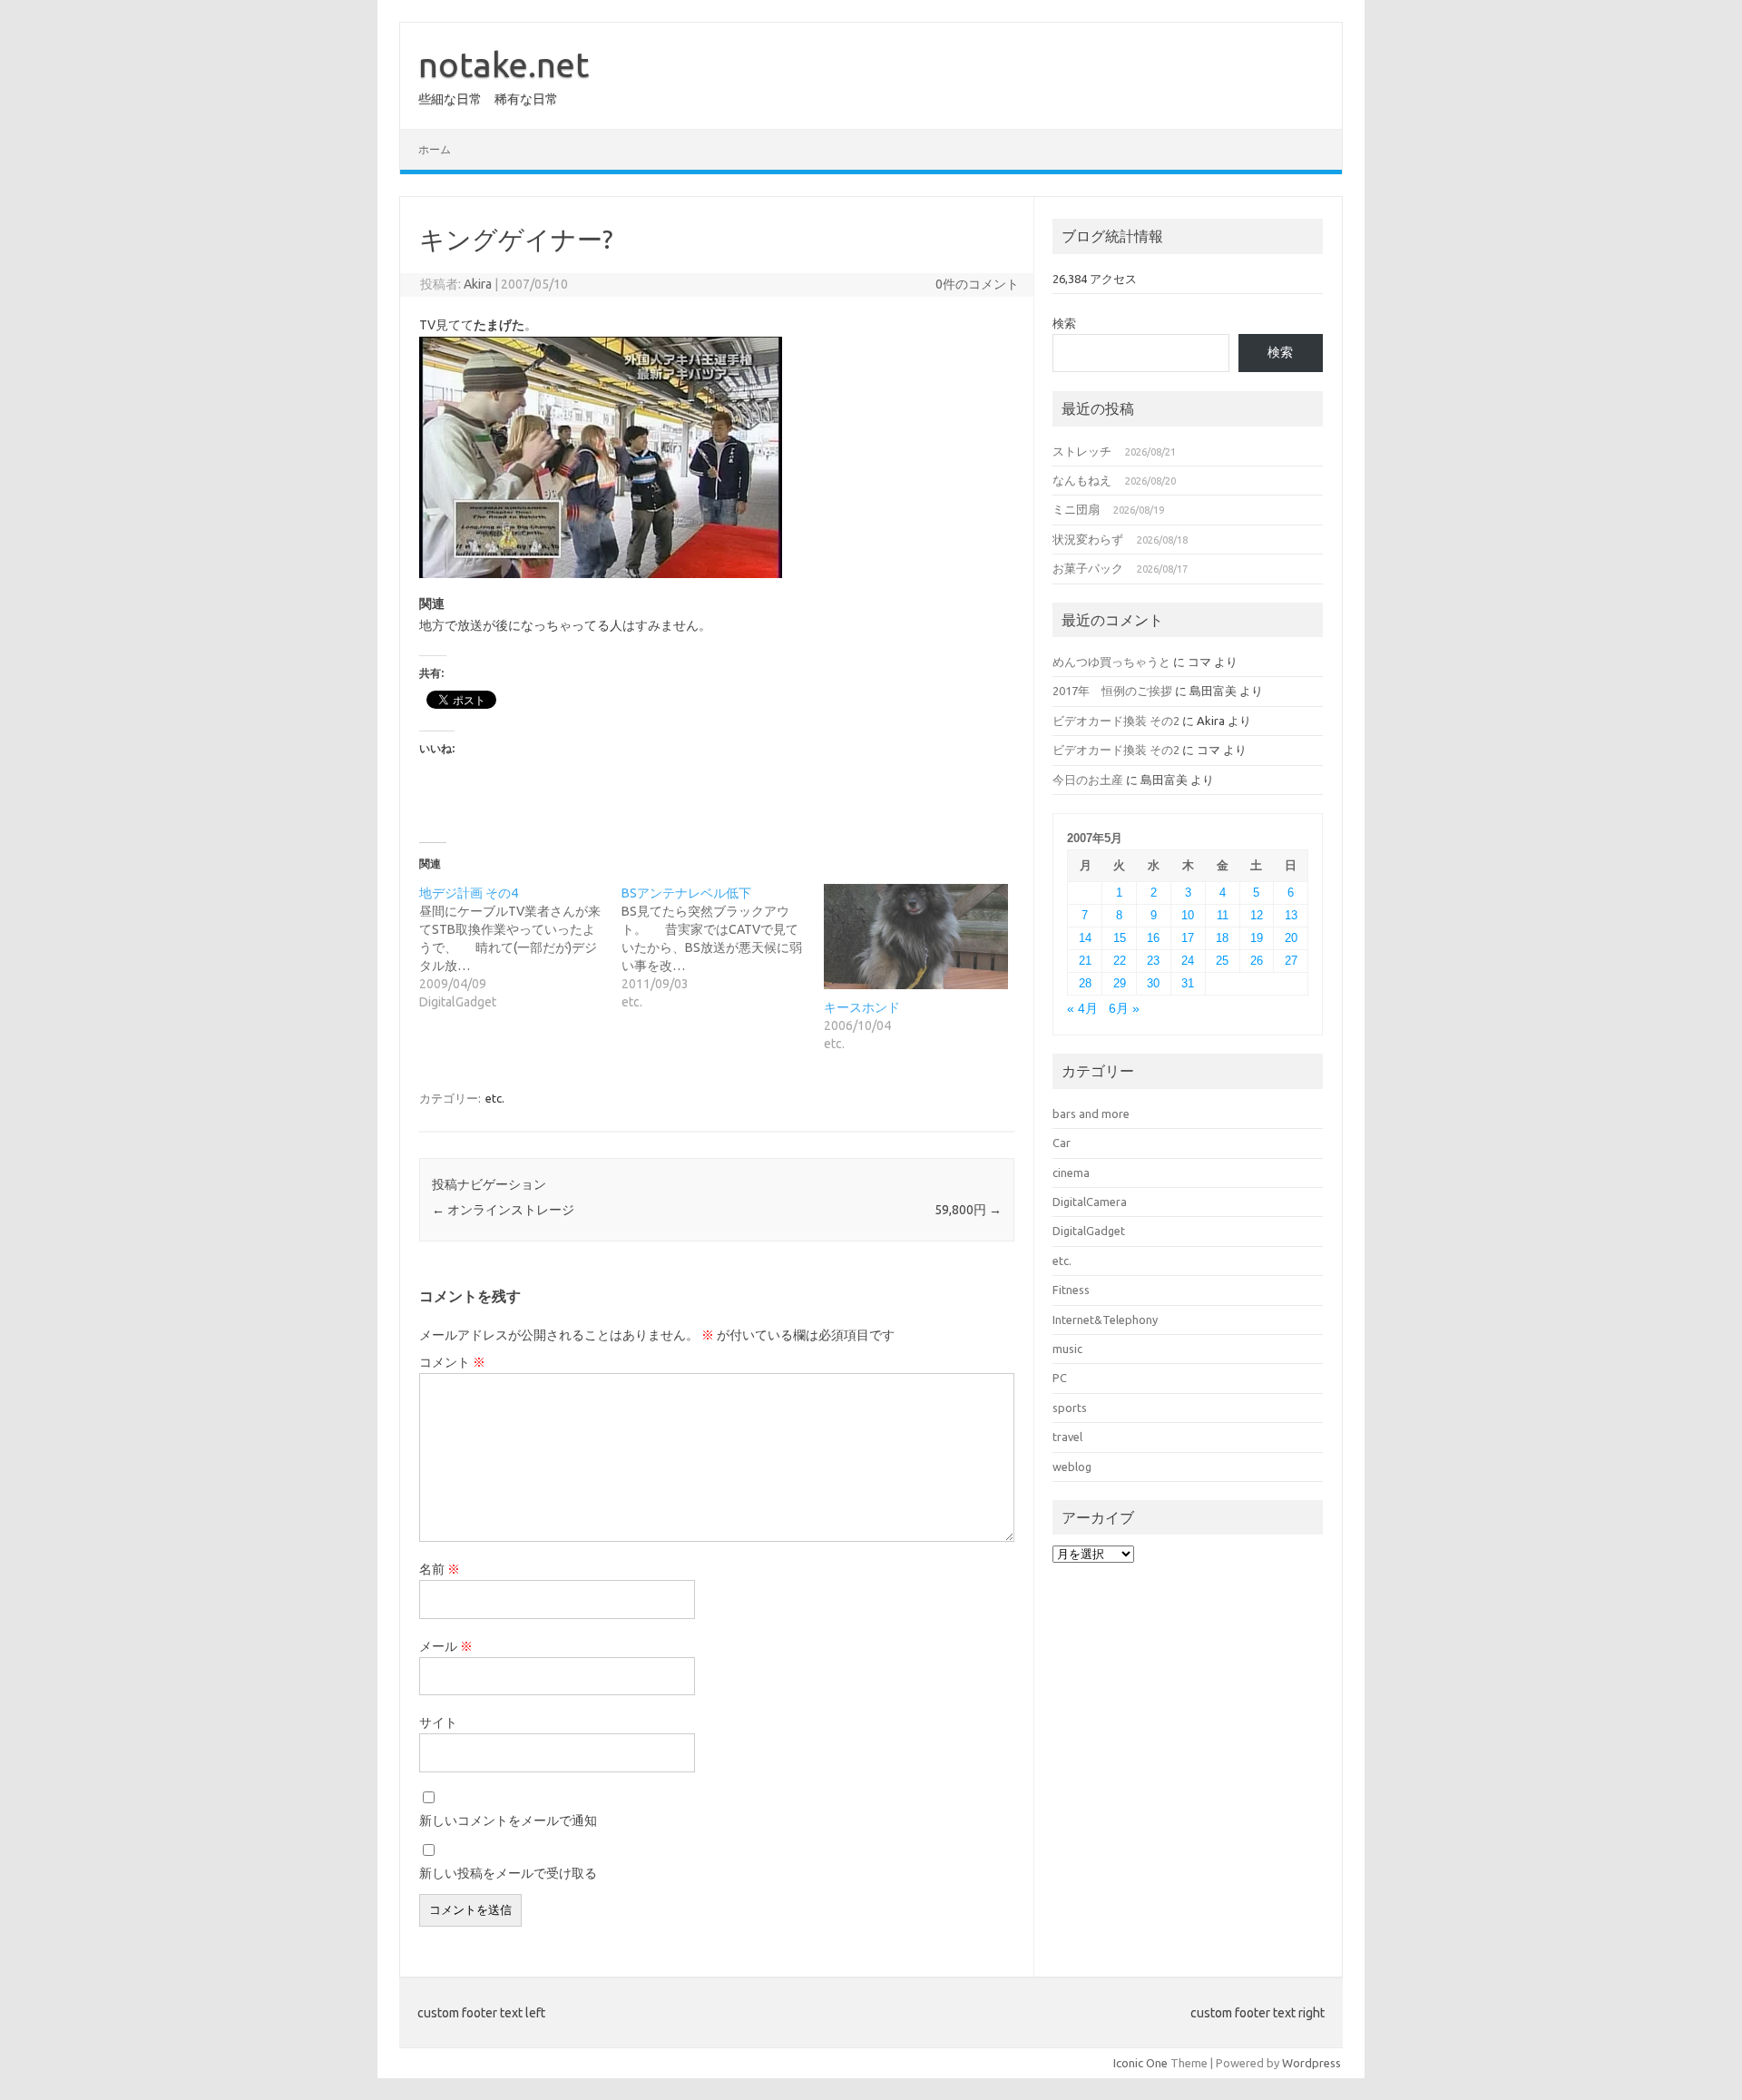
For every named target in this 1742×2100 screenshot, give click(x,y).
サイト (438, 1722)
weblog (1072, 1467)
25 (1222, 961)
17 (1188, 938)
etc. (495, 1098)
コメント (452, 1362)
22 (1120, 961)
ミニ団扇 (1076, 509)
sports (1070, 1408)
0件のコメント (977, 284)
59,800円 (968, 1210)
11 (1223, 915)
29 (1120, 983)
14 (1085, 938)
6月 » (1124, 1009)
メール (446, 1646)
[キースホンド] (916, 937)
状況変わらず (1088, 539)
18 (1222, 938)
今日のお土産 (1088, 780)
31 (1188, 983)
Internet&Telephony (1105, 1320)
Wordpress (1311, 2063)
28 (1085, 983)
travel (1067, 1437)
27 (1291, 961)
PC (1060, 1378)
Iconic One (1140, 2063)
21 (1085, 961)
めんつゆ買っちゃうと (1111, 662)
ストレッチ (1082, 451)
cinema (1071, 1173)
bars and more (1091, 1114)
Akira (478, 284)
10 (1188, 915)
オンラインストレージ (503, 1210)
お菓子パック (1088, 568)
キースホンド (862, 1007)
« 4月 (1082, 1009)
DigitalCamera (1090, 1202)
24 (1188, 961)
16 (1153, 938)
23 (1153, 961)
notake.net (504, 64)
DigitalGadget (1089, 1231)
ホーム (435, 149)
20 (1291, 938)
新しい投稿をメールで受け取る (508, 1873)
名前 (440, 1569)
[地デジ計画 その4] (520, 947)
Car (1062, 1143)
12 (1257, 915)
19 (1257, 938)
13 (1291, 915)
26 (1257, 961)
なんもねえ (1082, 480)
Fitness (1071, 1290)
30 (1153, 983)
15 (1120, 938)
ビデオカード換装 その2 (1116, 721)
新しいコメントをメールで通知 (508, 1820)
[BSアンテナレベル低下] (723, 947)
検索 (1064, 323)
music (1067, 1349)
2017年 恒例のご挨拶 (1112, 691)
